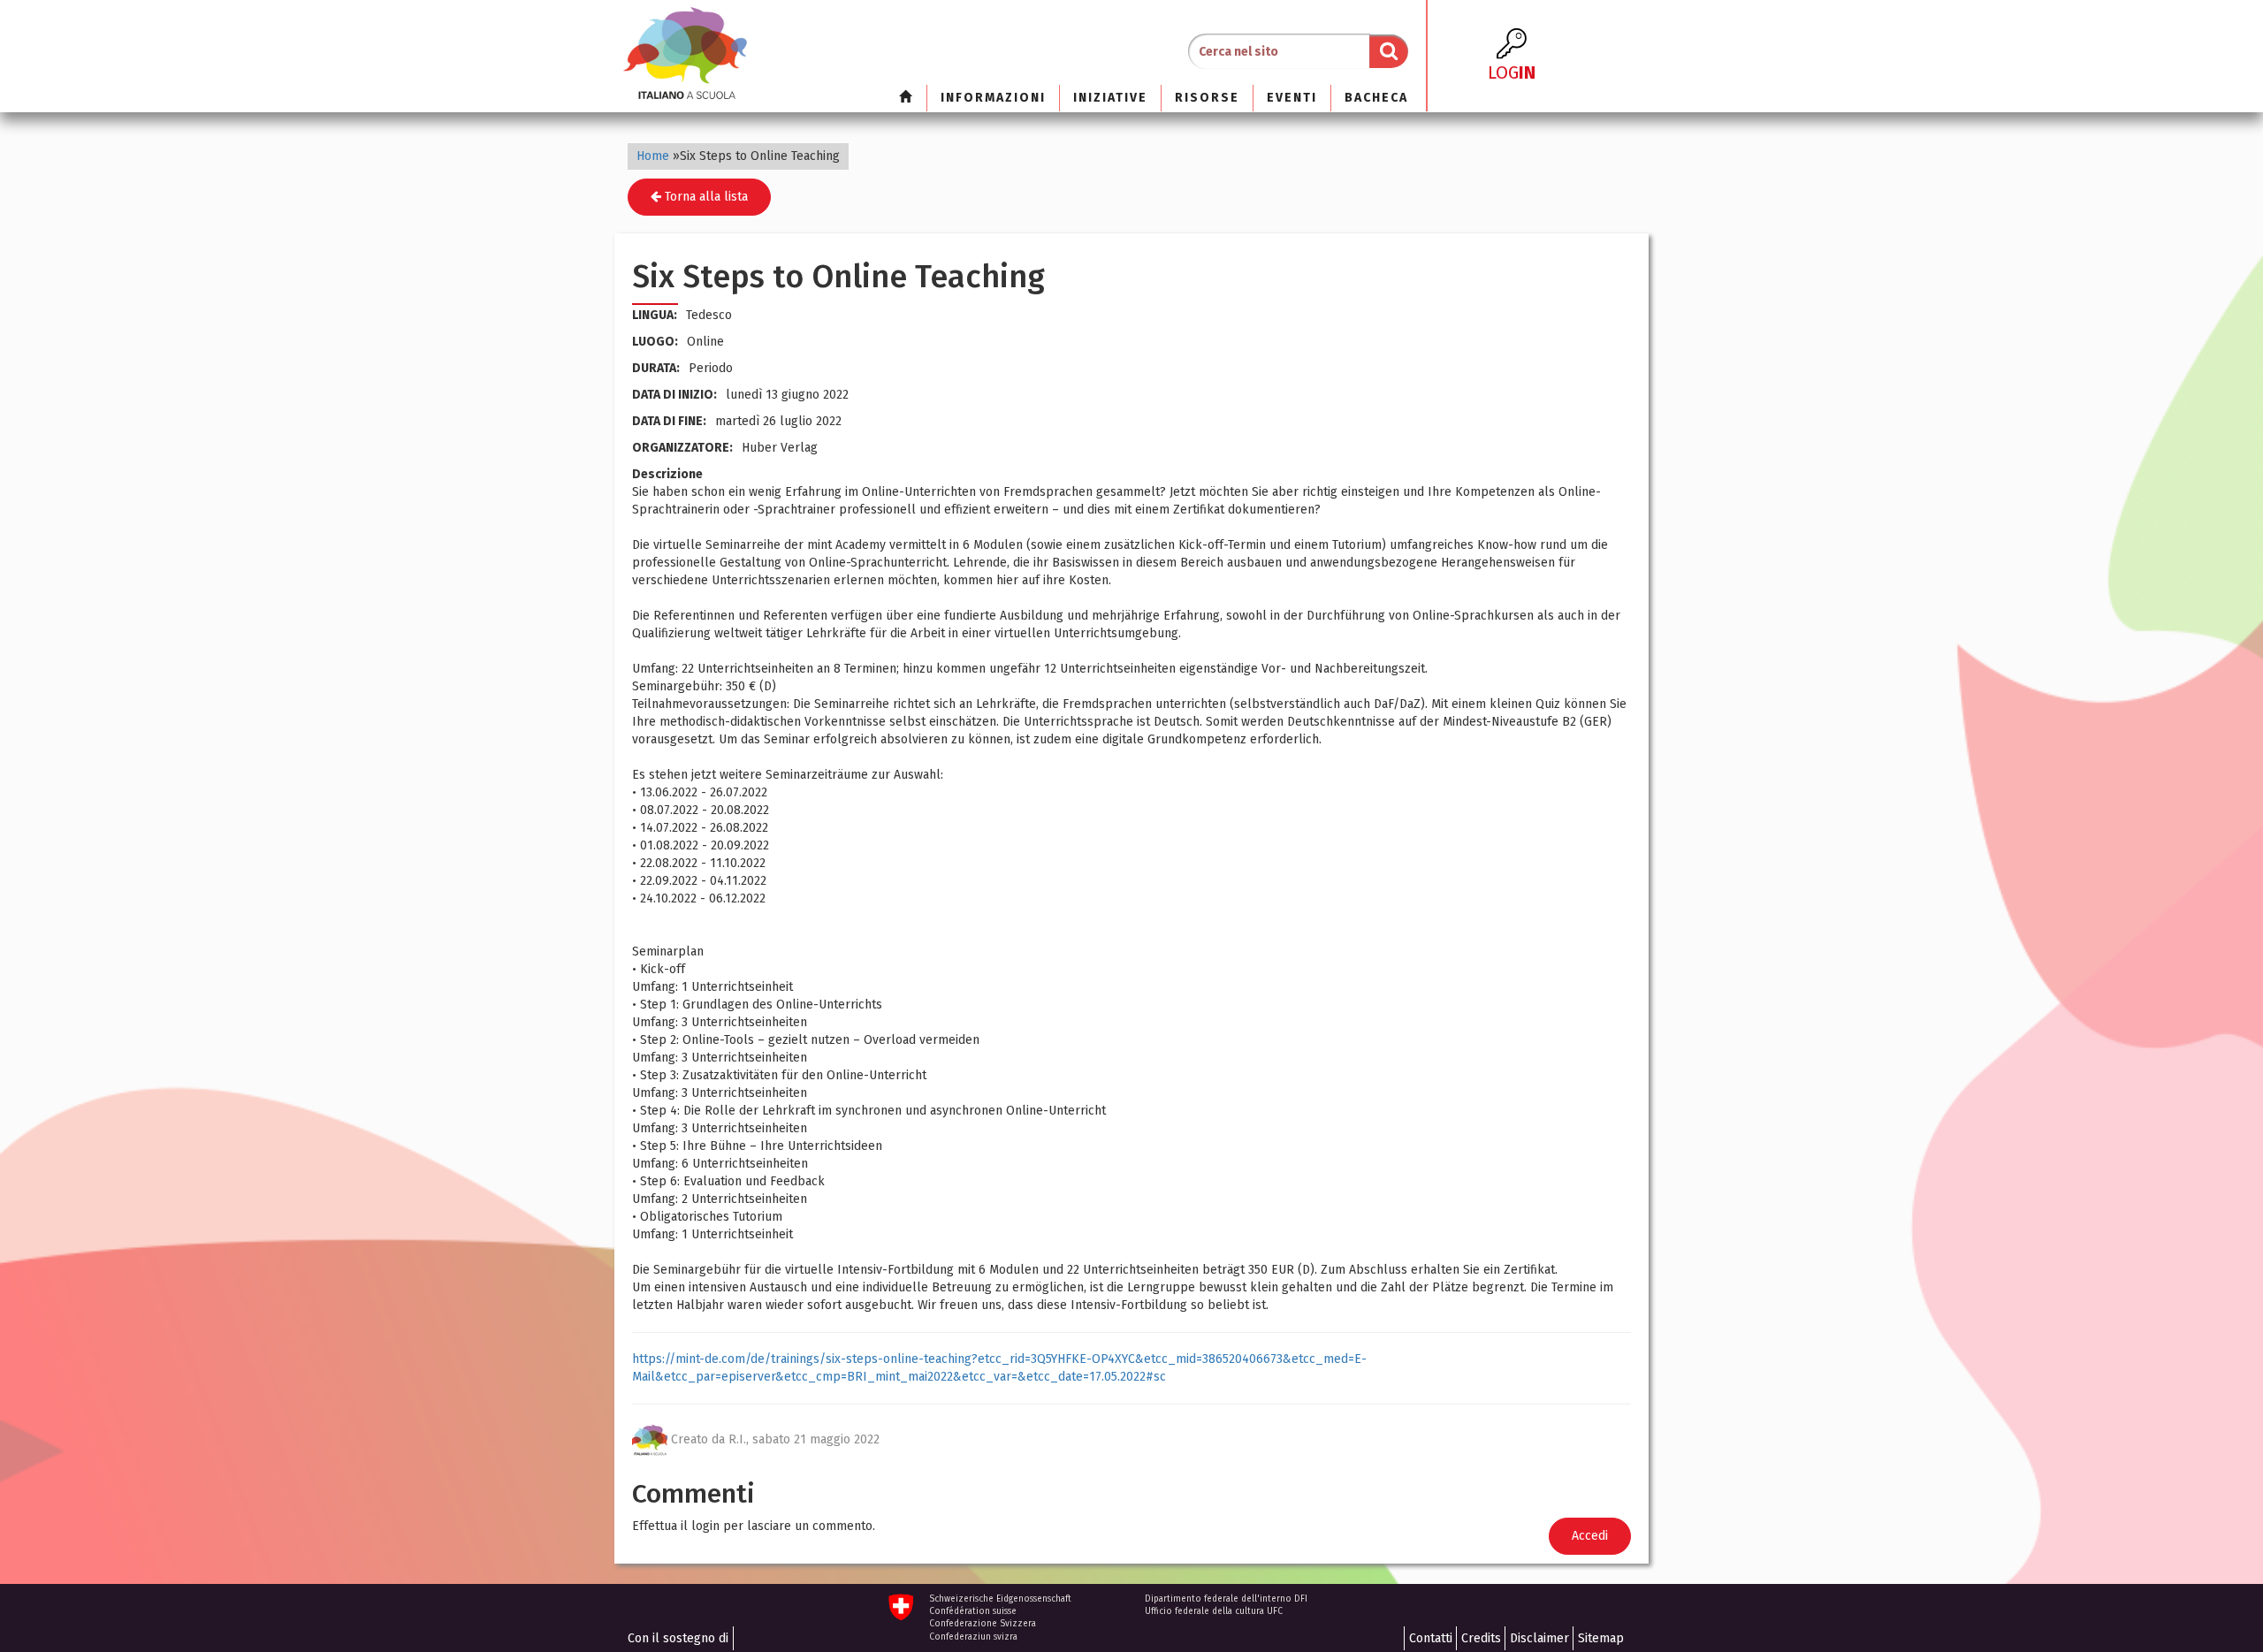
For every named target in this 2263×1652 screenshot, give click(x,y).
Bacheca (1376, 98)
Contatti (1431, 1638)
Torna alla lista (705, 197)
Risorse (1207, 98)
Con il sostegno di (678, 1638)
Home (653, 156)
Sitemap (1601, 1638)
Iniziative (1110, 98)
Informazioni (993, 98)
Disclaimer (1539, 1638)
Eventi (1292, 98)
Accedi (1590, 1536)
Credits (1481, 1638)
